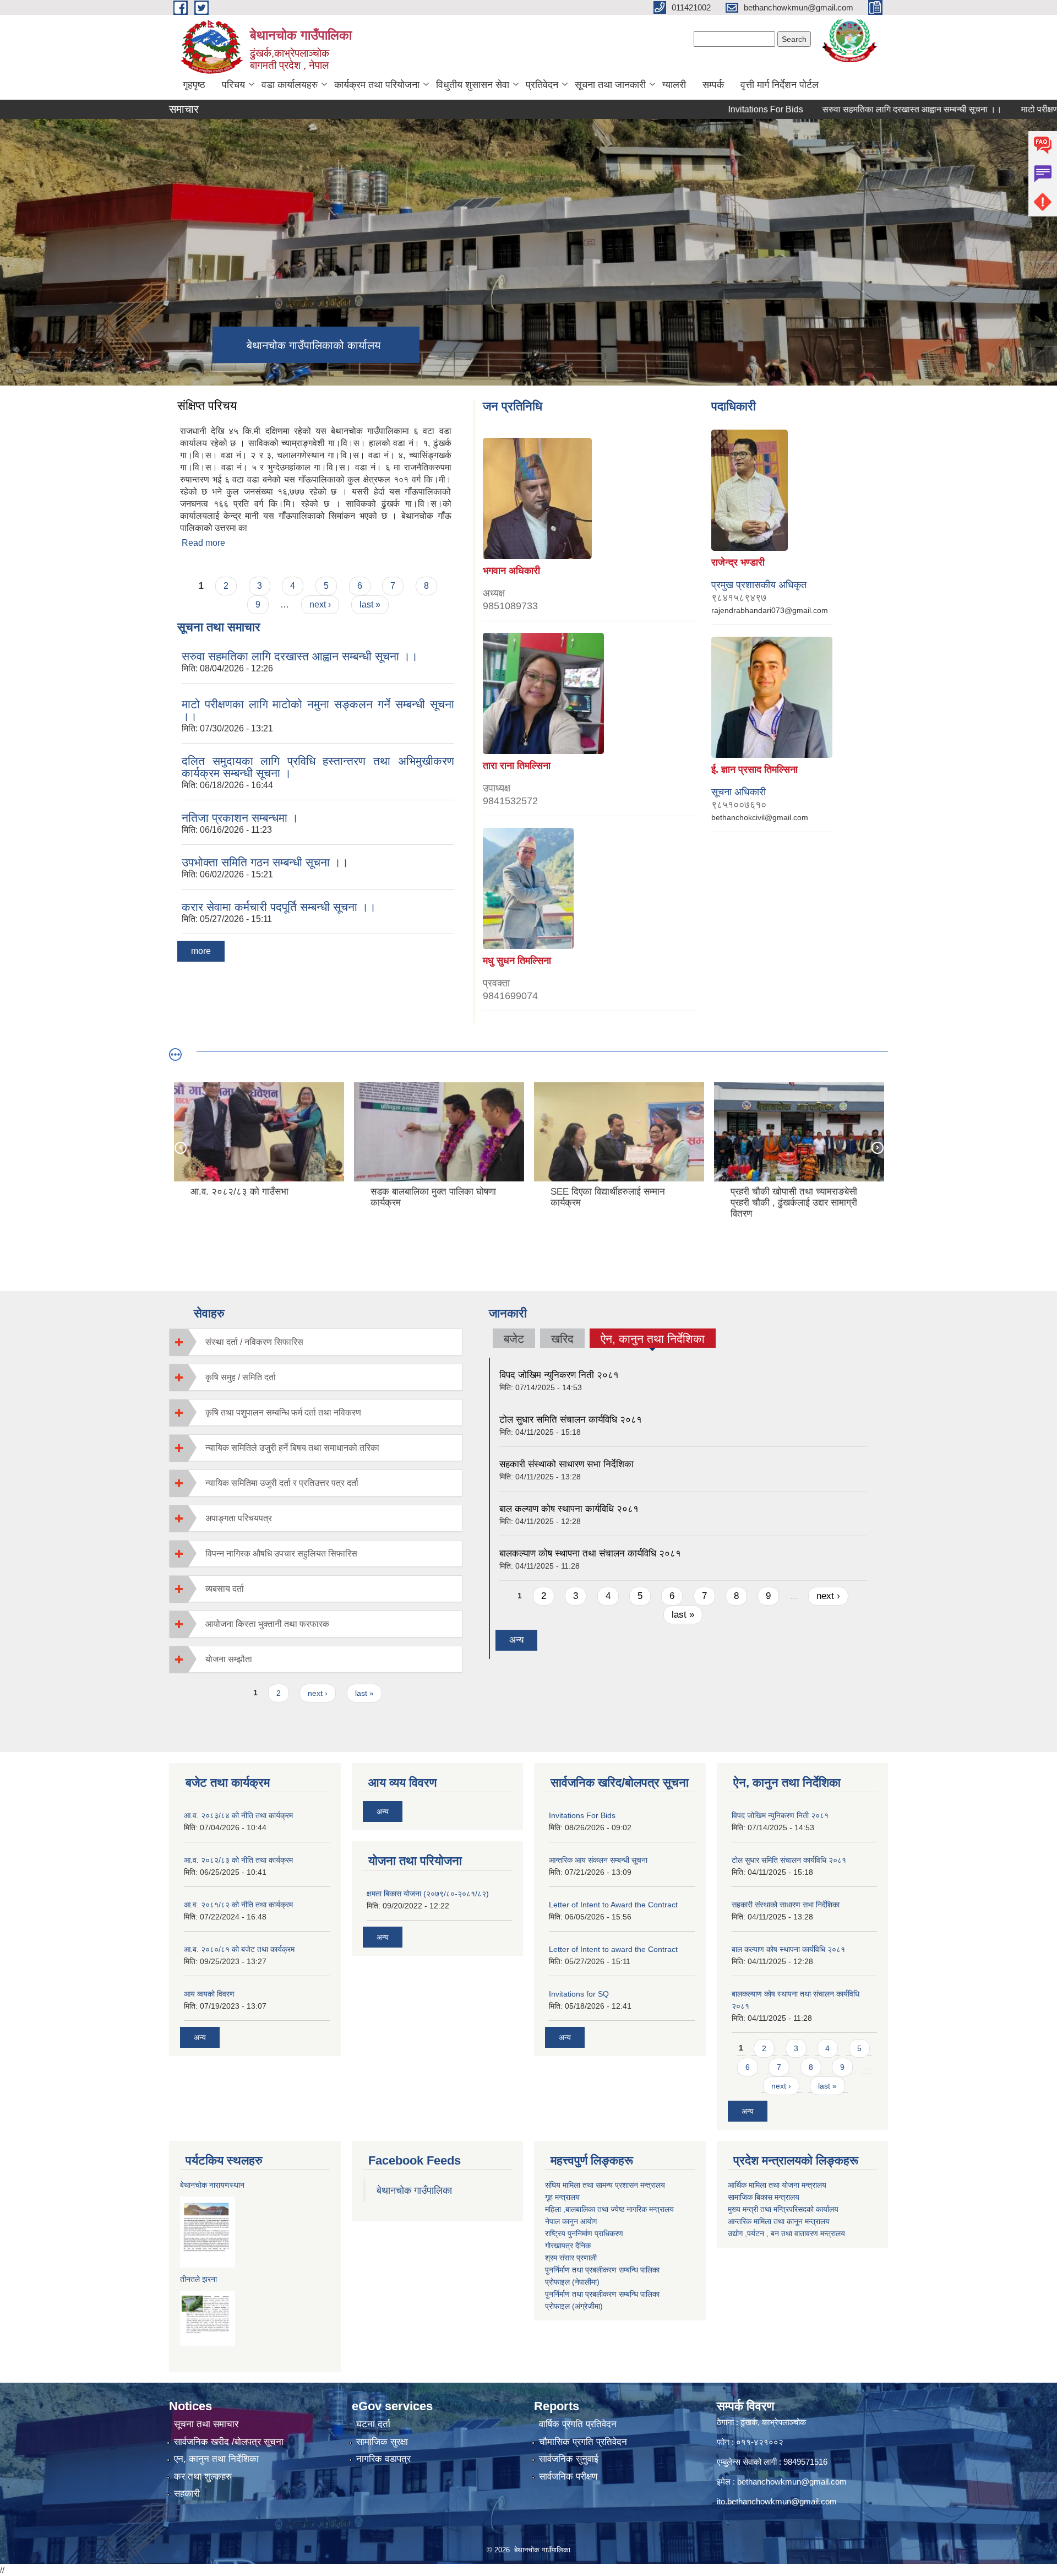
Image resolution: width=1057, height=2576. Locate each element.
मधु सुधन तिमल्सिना (517, 961)
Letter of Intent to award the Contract (613, 1949)
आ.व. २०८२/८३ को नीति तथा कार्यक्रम (238, 1860)
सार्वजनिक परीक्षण (568, 2477)
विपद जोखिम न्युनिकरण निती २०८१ (559, 1375)
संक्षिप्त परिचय (207, 406)
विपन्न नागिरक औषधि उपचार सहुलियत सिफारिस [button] (281, 1553)
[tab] (316, 1342)
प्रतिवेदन (542, 85)
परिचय (233, 85)
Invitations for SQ (579, 1994)
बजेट (514, 1339)
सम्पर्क (713, 85)
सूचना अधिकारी (739, 792)
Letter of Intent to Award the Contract (613, 1905)
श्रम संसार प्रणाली (571, 2258)
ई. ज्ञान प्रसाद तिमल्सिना (754, 769)
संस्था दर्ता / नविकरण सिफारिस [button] (254, 1342)
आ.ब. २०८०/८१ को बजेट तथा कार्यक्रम (239, 1949)
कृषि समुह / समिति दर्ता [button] (241, 1377)
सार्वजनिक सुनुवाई (569, 2459)
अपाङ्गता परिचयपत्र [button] (239, 1518)
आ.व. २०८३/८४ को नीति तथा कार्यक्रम (238, 1815)
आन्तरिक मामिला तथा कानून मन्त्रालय (779, 2221)
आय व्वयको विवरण (209, 1994)
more (201, 951)
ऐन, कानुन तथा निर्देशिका (653, 1340)
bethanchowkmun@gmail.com (792, 2482)
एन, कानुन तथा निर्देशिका (216, 2459)
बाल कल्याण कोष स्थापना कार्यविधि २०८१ (569, 1509)
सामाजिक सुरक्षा (382, 2442)
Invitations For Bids (707, 109)
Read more (203, 543)
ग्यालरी (674, 85)
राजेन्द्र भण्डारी (738, 562)
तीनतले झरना (198, 2279)
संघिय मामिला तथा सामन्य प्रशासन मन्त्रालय (605, 2185)
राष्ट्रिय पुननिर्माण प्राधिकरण (584, 2233)
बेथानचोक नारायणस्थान (212, 2185)
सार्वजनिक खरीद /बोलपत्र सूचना (229, 2442)
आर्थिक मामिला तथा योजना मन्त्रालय (777, 2185)
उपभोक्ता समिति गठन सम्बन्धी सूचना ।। (265, 862)
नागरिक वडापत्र (383, 2459)
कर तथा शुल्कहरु (203, 2477)
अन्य (516, 1640)
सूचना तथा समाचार (206, 2424)
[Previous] (180, 1147)
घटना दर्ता (373, 2424)
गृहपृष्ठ (194, 85)
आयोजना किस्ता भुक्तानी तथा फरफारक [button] (267, 1624)
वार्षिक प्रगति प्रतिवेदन (578, 2424)
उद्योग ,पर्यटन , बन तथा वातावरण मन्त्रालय (786, 2233)
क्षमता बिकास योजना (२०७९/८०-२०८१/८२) (428, 1894)
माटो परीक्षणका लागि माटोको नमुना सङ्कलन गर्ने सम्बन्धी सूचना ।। (318, 710)
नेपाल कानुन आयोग (571, 2221)
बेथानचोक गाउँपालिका (414, 2190)
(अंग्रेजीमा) (586, 2306)
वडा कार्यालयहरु (290, 85)
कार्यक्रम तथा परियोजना (377, 85)
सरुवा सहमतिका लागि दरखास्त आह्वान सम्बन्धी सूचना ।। (853, 109)
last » (370, 604)
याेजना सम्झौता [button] (229, 1659)
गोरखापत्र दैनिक (568, 2246)
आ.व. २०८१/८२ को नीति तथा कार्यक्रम (238, 1905)
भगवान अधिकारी (511, 571)
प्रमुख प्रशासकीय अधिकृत (759, 585)
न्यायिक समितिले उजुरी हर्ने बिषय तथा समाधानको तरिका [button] (292, 1448)
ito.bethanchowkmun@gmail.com (777, 2501)
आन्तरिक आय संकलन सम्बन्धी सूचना (598, 1860)
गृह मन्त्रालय (562, 2197)
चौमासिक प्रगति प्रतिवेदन (583, 2442)
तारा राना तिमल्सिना (517, 766)
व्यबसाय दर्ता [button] (225, 1589)
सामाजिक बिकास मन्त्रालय (764, 2197)
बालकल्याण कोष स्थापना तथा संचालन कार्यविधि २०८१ (590, 1553)
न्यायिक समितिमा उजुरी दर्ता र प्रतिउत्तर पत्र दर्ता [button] (282, 1483)
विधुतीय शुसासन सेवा (473, 85)
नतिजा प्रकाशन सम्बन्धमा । (240, 818)
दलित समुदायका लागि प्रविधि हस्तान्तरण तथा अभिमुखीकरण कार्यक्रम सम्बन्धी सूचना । (318, 767)
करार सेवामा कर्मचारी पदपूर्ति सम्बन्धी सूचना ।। (279, 907)
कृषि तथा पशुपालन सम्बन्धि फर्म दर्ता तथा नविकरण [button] (283, 1412)
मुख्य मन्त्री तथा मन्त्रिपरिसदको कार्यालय (783, 2209)
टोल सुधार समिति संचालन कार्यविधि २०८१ (571, 1420)
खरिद (562, 1339)
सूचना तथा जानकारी (610, 85)
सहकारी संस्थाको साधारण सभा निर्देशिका (566, 1464)
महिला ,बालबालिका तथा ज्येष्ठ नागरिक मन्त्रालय (609, 2209)
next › (320, 604)
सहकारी (187, 2494)
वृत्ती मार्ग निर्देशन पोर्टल (780, 85)
